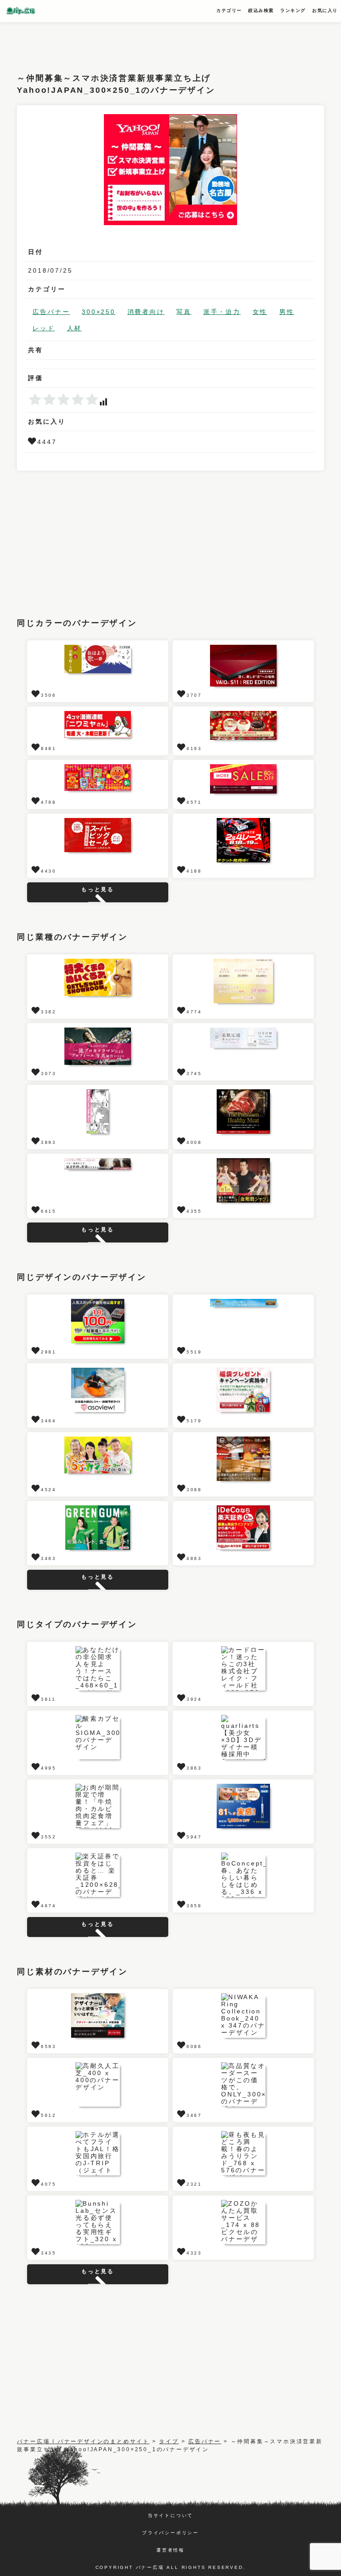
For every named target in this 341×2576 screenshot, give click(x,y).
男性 (287, 312)
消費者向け (146, 312)
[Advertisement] (178, 42)
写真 (184, 312)
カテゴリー (229, 10)
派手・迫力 (222, 312)
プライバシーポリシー (170, 2533)
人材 (75, 328)
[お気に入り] (33, 442)
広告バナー (51, 312)
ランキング (293, 10)
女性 (260, 312)
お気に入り (325, 10)
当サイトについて (170, 2515)
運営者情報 (170, 2550)
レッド (44, 328)
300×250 (99, 312)
